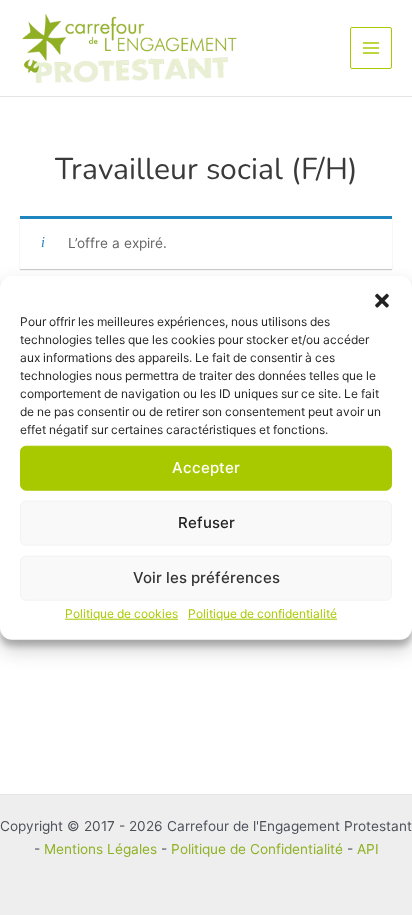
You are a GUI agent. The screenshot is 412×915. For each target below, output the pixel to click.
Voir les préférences (206, 577)
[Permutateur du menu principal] (371, 48)
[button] (382, 300)
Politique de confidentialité (262, 612)
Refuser (206, 522)
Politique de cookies (121, 612)
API (368, 849)
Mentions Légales (100, 849)
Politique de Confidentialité (257, 849)
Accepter (206, 467)
